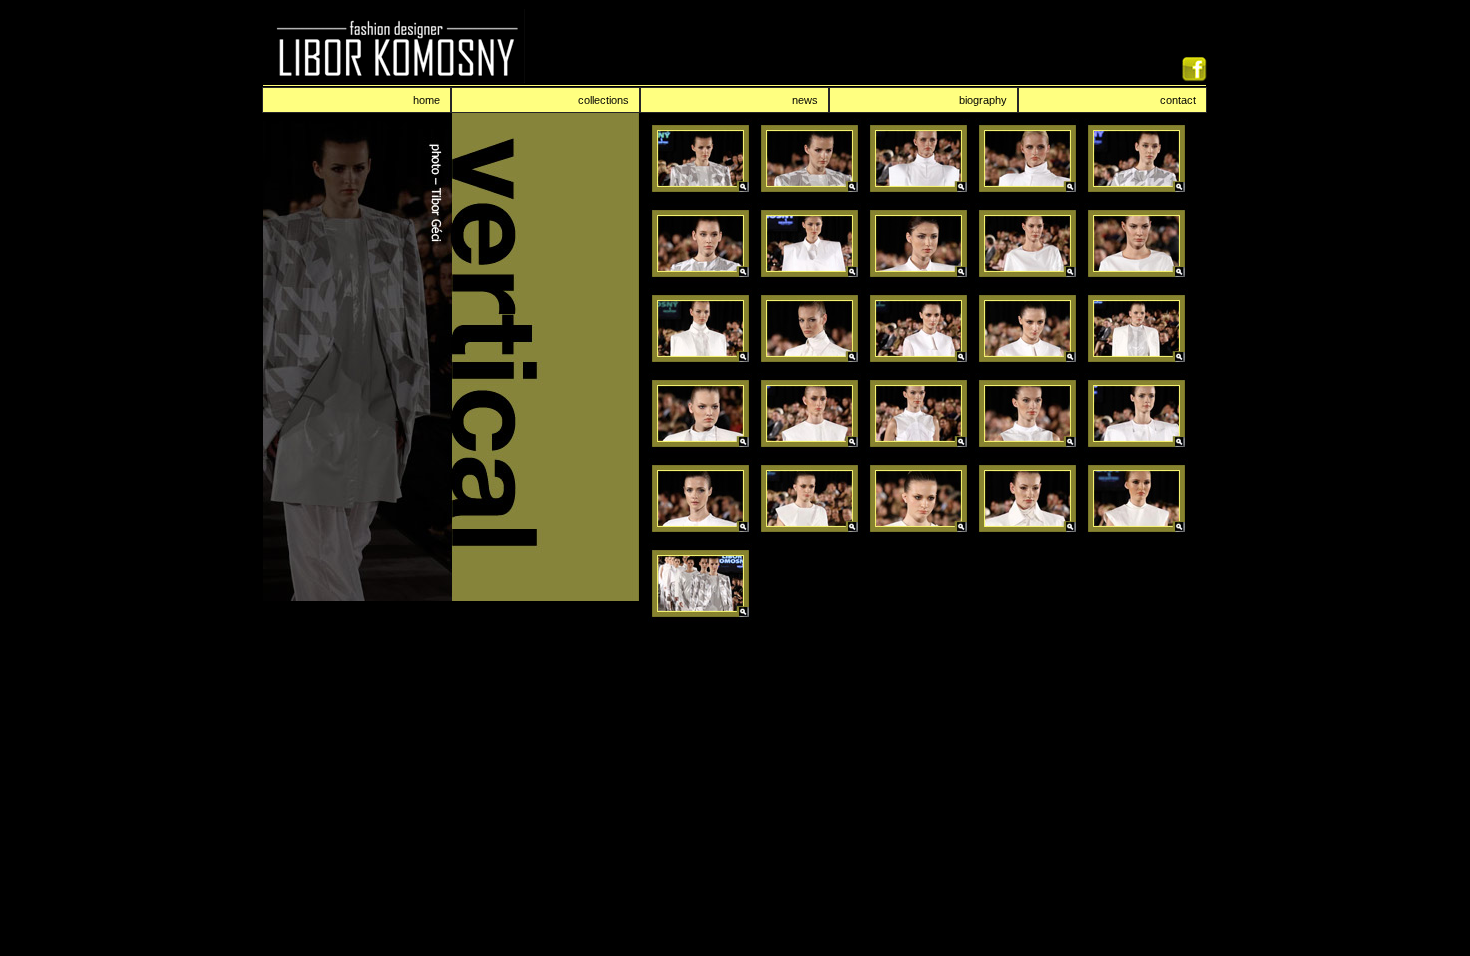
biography (983, 100)
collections (603, 100)
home (426, 100)
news (805, 100)
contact (1178, 100)
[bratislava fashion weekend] (700, 193)
